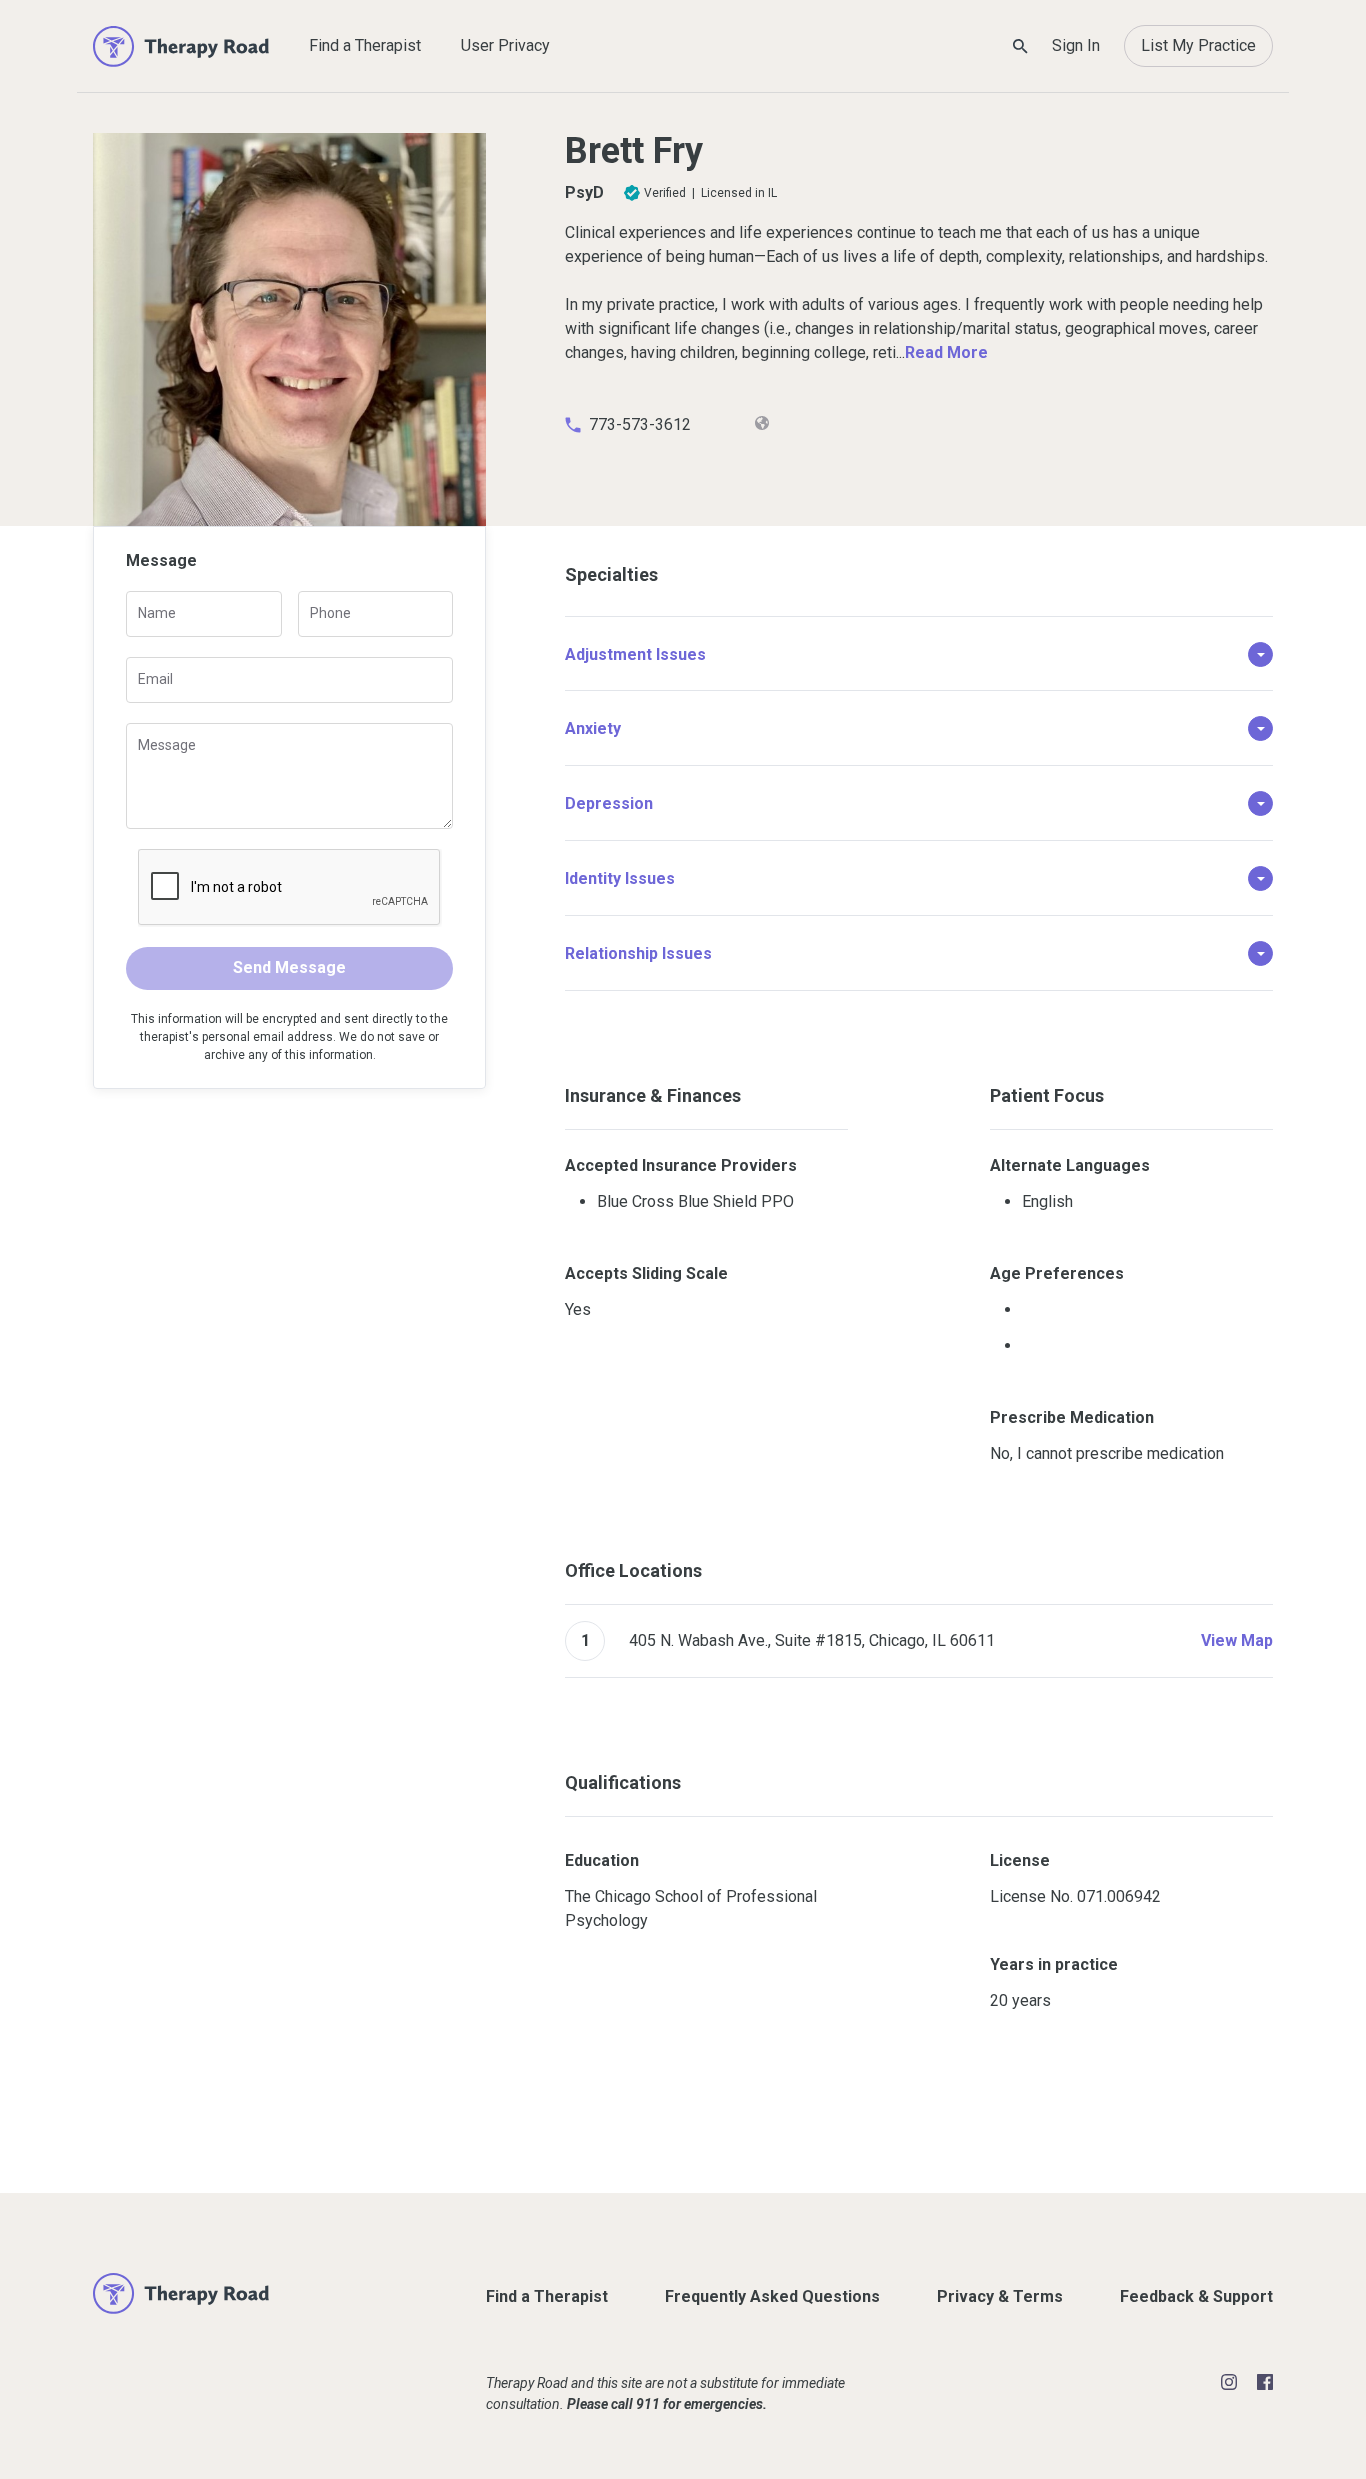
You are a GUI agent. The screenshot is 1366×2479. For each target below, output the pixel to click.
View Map (1237, 1640)
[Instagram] (1229, 2382)
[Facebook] (1265, 2382)
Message (167, 745)
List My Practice (1198, 45)
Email (155, 679)
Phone (330, 613)
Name (157, 613)
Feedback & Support (1196, 2296)
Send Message (289, 967)
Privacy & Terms (1000, 2296)
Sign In (1076, 45)
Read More (946, 352)
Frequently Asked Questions (772, 2296)
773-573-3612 (640, 424)
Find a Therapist (365, 45)
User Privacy (505, 45)
